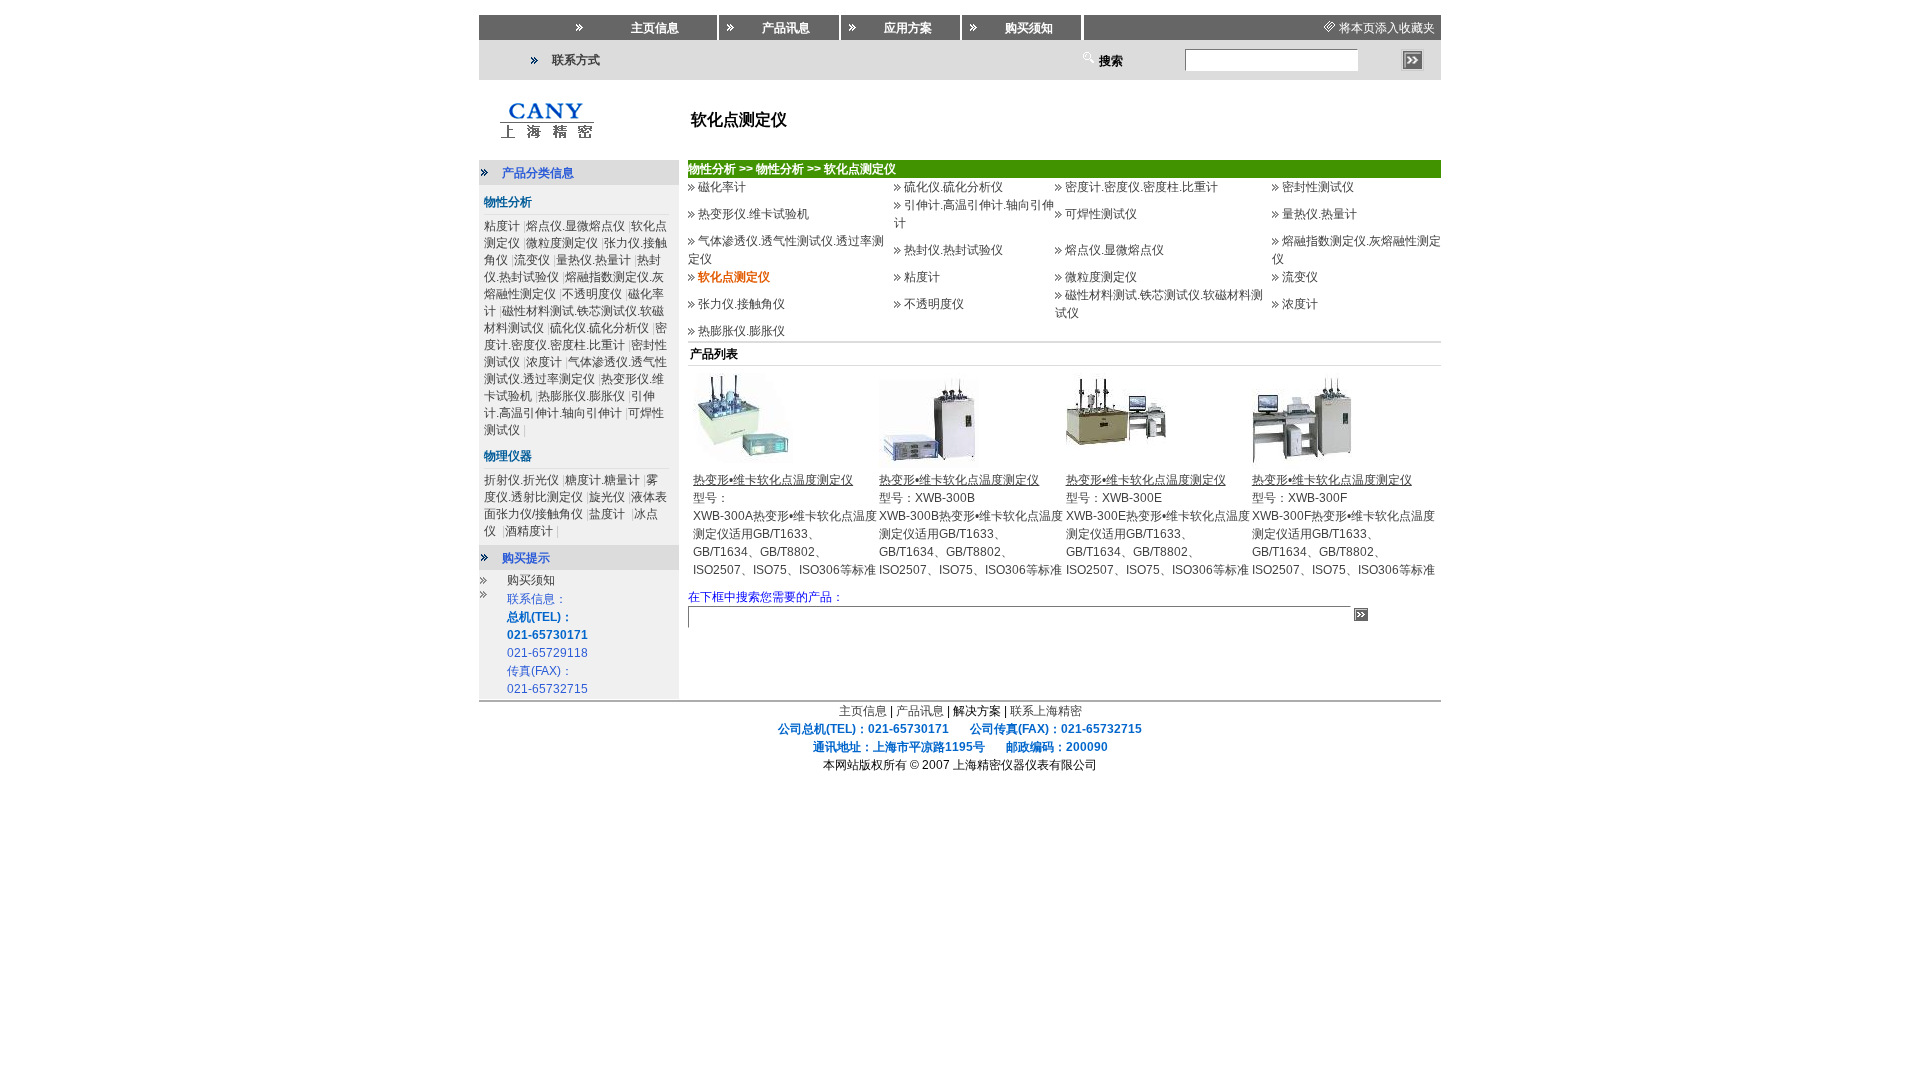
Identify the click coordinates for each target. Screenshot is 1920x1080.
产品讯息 (920, 711)
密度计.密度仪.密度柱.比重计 (1141, 187)
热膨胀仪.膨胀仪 (581, 396)
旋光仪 (607, 497)
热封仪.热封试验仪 (953, 250)
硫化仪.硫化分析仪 (599, 328)
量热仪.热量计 (593, 260)
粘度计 (502, 226)
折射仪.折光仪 (521, 480)
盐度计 (608, 514)
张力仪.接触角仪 (741, 304)
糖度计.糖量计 (602, 480)
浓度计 (544, 362)
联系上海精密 (1046, 711)
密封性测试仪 (1318, 187)
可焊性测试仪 (1101, 214)
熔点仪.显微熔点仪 (575, 226)
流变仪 (532, 260)
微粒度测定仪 (562, 243)
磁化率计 (722, 187)
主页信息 (863, 711)
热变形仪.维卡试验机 (753, 214)
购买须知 (531, 580)
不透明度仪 (592, 294)
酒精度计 (529, 531)
